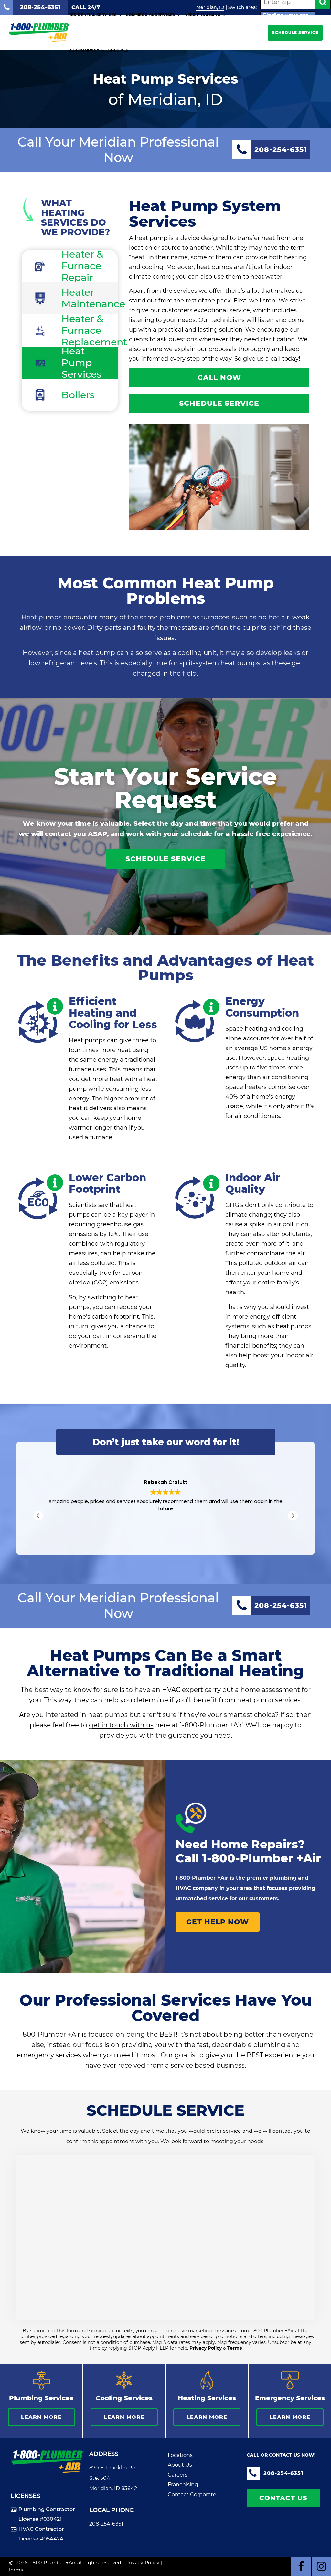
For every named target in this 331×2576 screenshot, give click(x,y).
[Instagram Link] (321, 2566)
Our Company (84, 50)
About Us (180, 2465)
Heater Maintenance (90, 298)
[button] (293, 1516)
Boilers (78, 395)
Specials (118, 50)
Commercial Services (150, 15)
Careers (178, 2475)
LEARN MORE (41, 2417)
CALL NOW (219, 378)
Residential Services (92, 15)
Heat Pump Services (81, 363)
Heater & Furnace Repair (82, 266)
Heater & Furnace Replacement (90, 331)
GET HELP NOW (218, 1922)
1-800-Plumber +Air (262, 1858)
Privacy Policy (206, 2348)
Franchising (183, 2484)
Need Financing (202, 15)
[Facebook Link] (301, 2566)
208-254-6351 (106, 2524)
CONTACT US (283, 2498)
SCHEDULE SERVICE (295, 32)
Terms (235, 2348)
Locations (180, 2455)
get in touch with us (121, 1725)
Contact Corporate (192, 2494)
